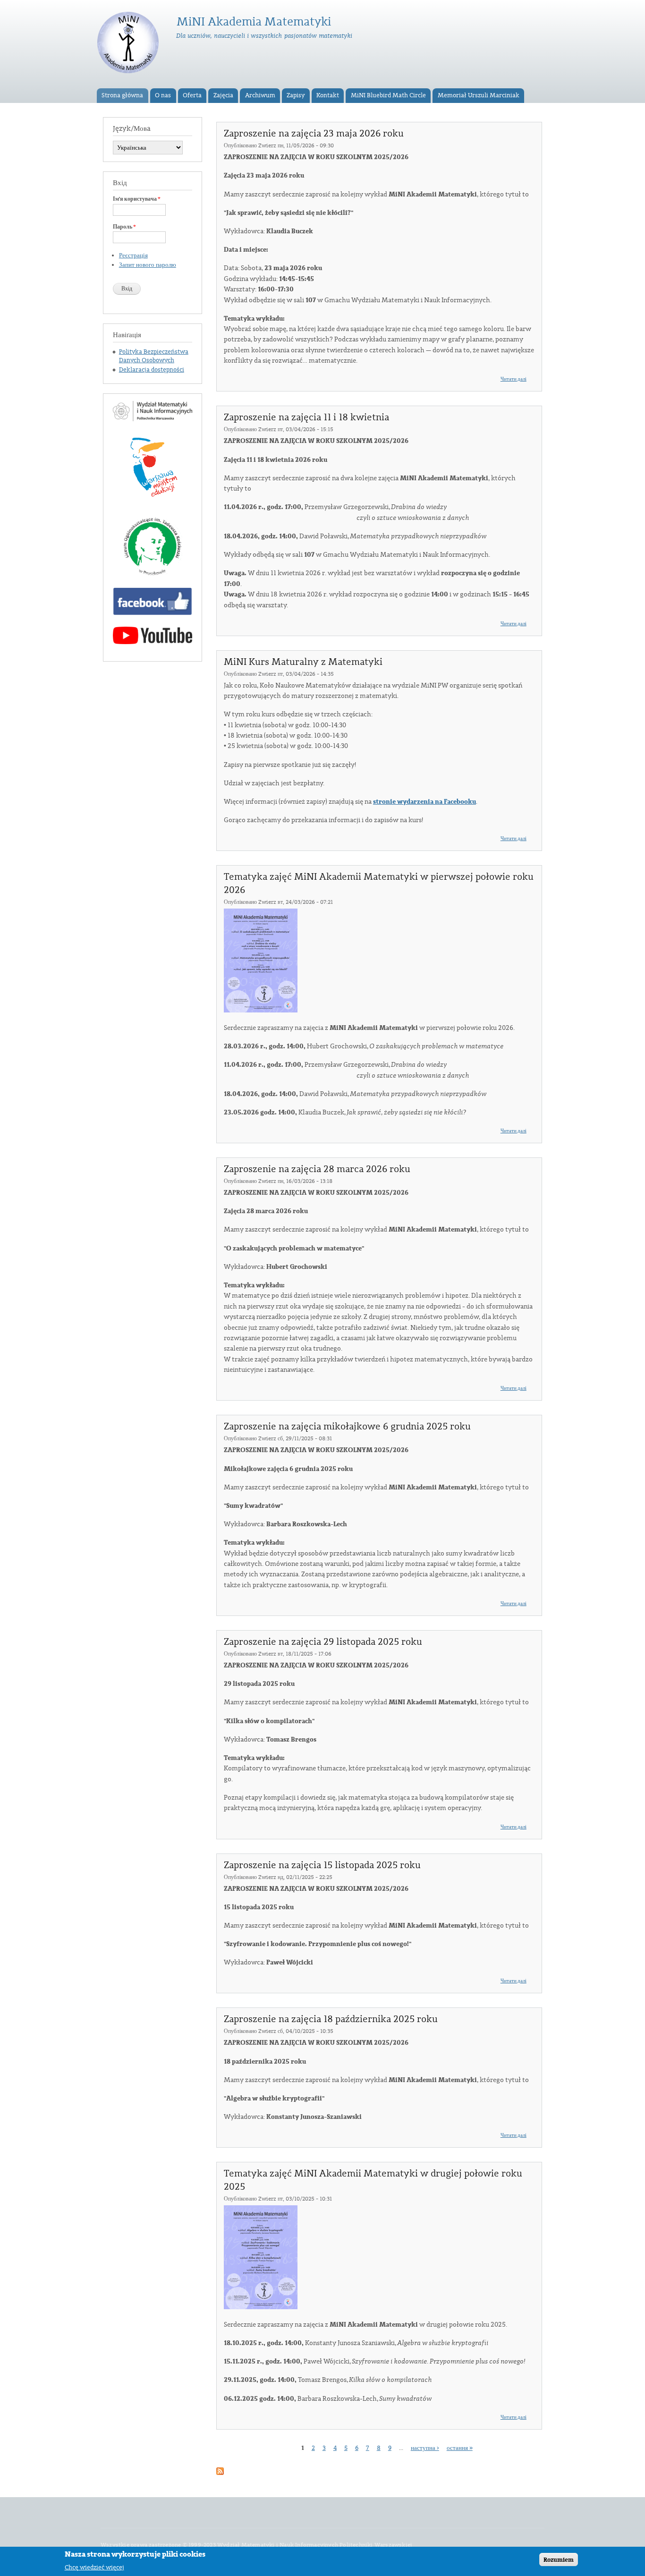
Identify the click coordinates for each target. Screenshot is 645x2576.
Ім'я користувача (137, 199)
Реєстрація (133, 255)
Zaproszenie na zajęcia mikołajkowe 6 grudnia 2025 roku (347, 1427)
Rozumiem (559, 2559)
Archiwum (260, 95)
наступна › (425, 2448)
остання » (460, 2448)
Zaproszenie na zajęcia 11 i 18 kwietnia (306, 417)
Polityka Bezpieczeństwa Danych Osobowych (154, 356)
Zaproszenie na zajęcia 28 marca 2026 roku (317, 1169)
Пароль (124, 227)
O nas (163, 95)
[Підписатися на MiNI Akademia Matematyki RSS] (220, 2469)
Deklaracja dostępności (152, 370)
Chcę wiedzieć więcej (94, 2567)
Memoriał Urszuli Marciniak (479, 95)
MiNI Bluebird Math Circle (388, 95)
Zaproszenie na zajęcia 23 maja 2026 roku (314, 134)
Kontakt (328, 95)
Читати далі (513, 379)
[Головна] (129, 44)
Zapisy (296, 95)
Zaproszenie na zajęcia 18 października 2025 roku (331, 2019)
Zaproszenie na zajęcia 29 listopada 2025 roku (323, 1642)
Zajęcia (223, 95)
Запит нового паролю (148, 265)
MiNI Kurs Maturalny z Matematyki (303, 662)
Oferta (192, 95)
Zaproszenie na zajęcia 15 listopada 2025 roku (322, 1865)
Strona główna (122, 95)
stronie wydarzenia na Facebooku (424, 802)
